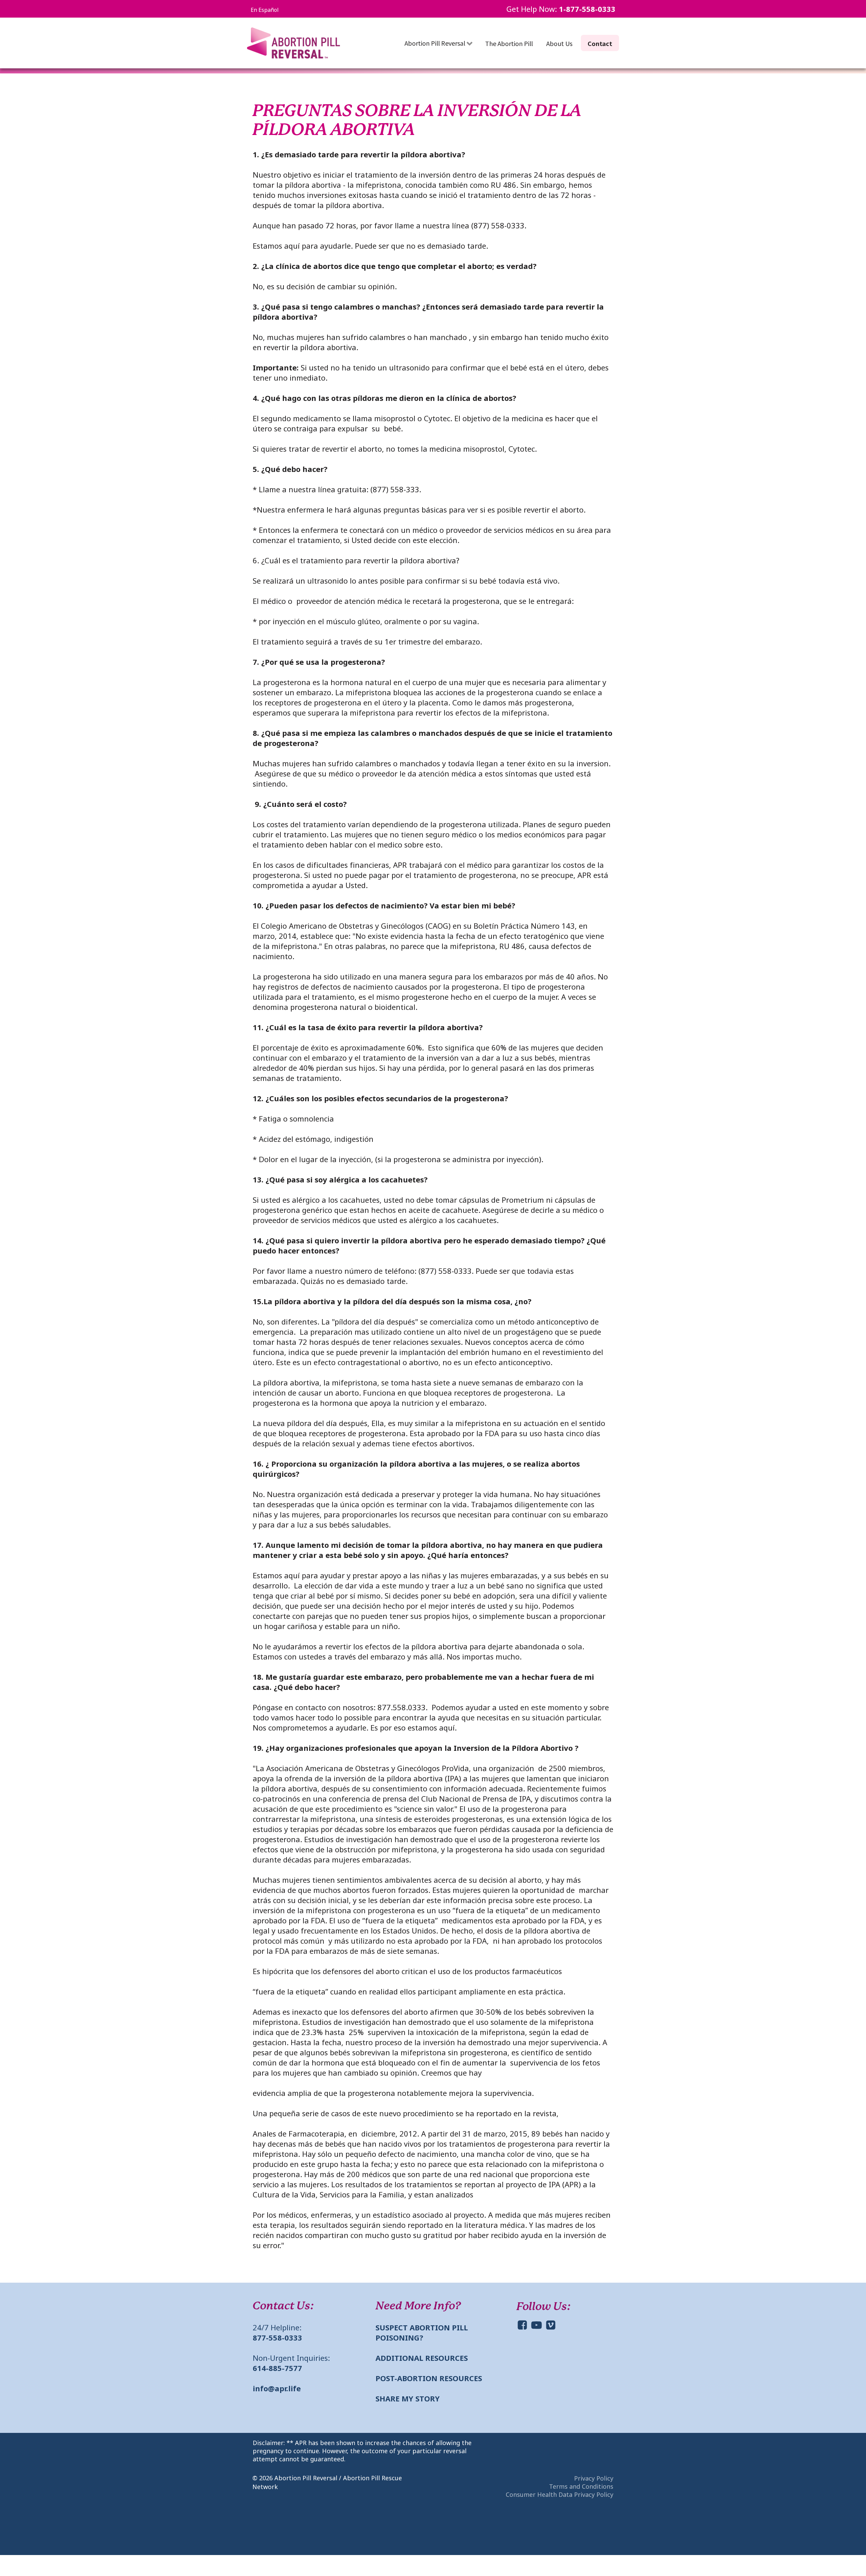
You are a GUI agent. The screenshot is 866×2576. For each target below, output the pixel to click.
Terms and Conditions (581, 2486)
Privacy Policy (594, 2478)
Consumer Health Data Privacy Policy (560, 2494)
